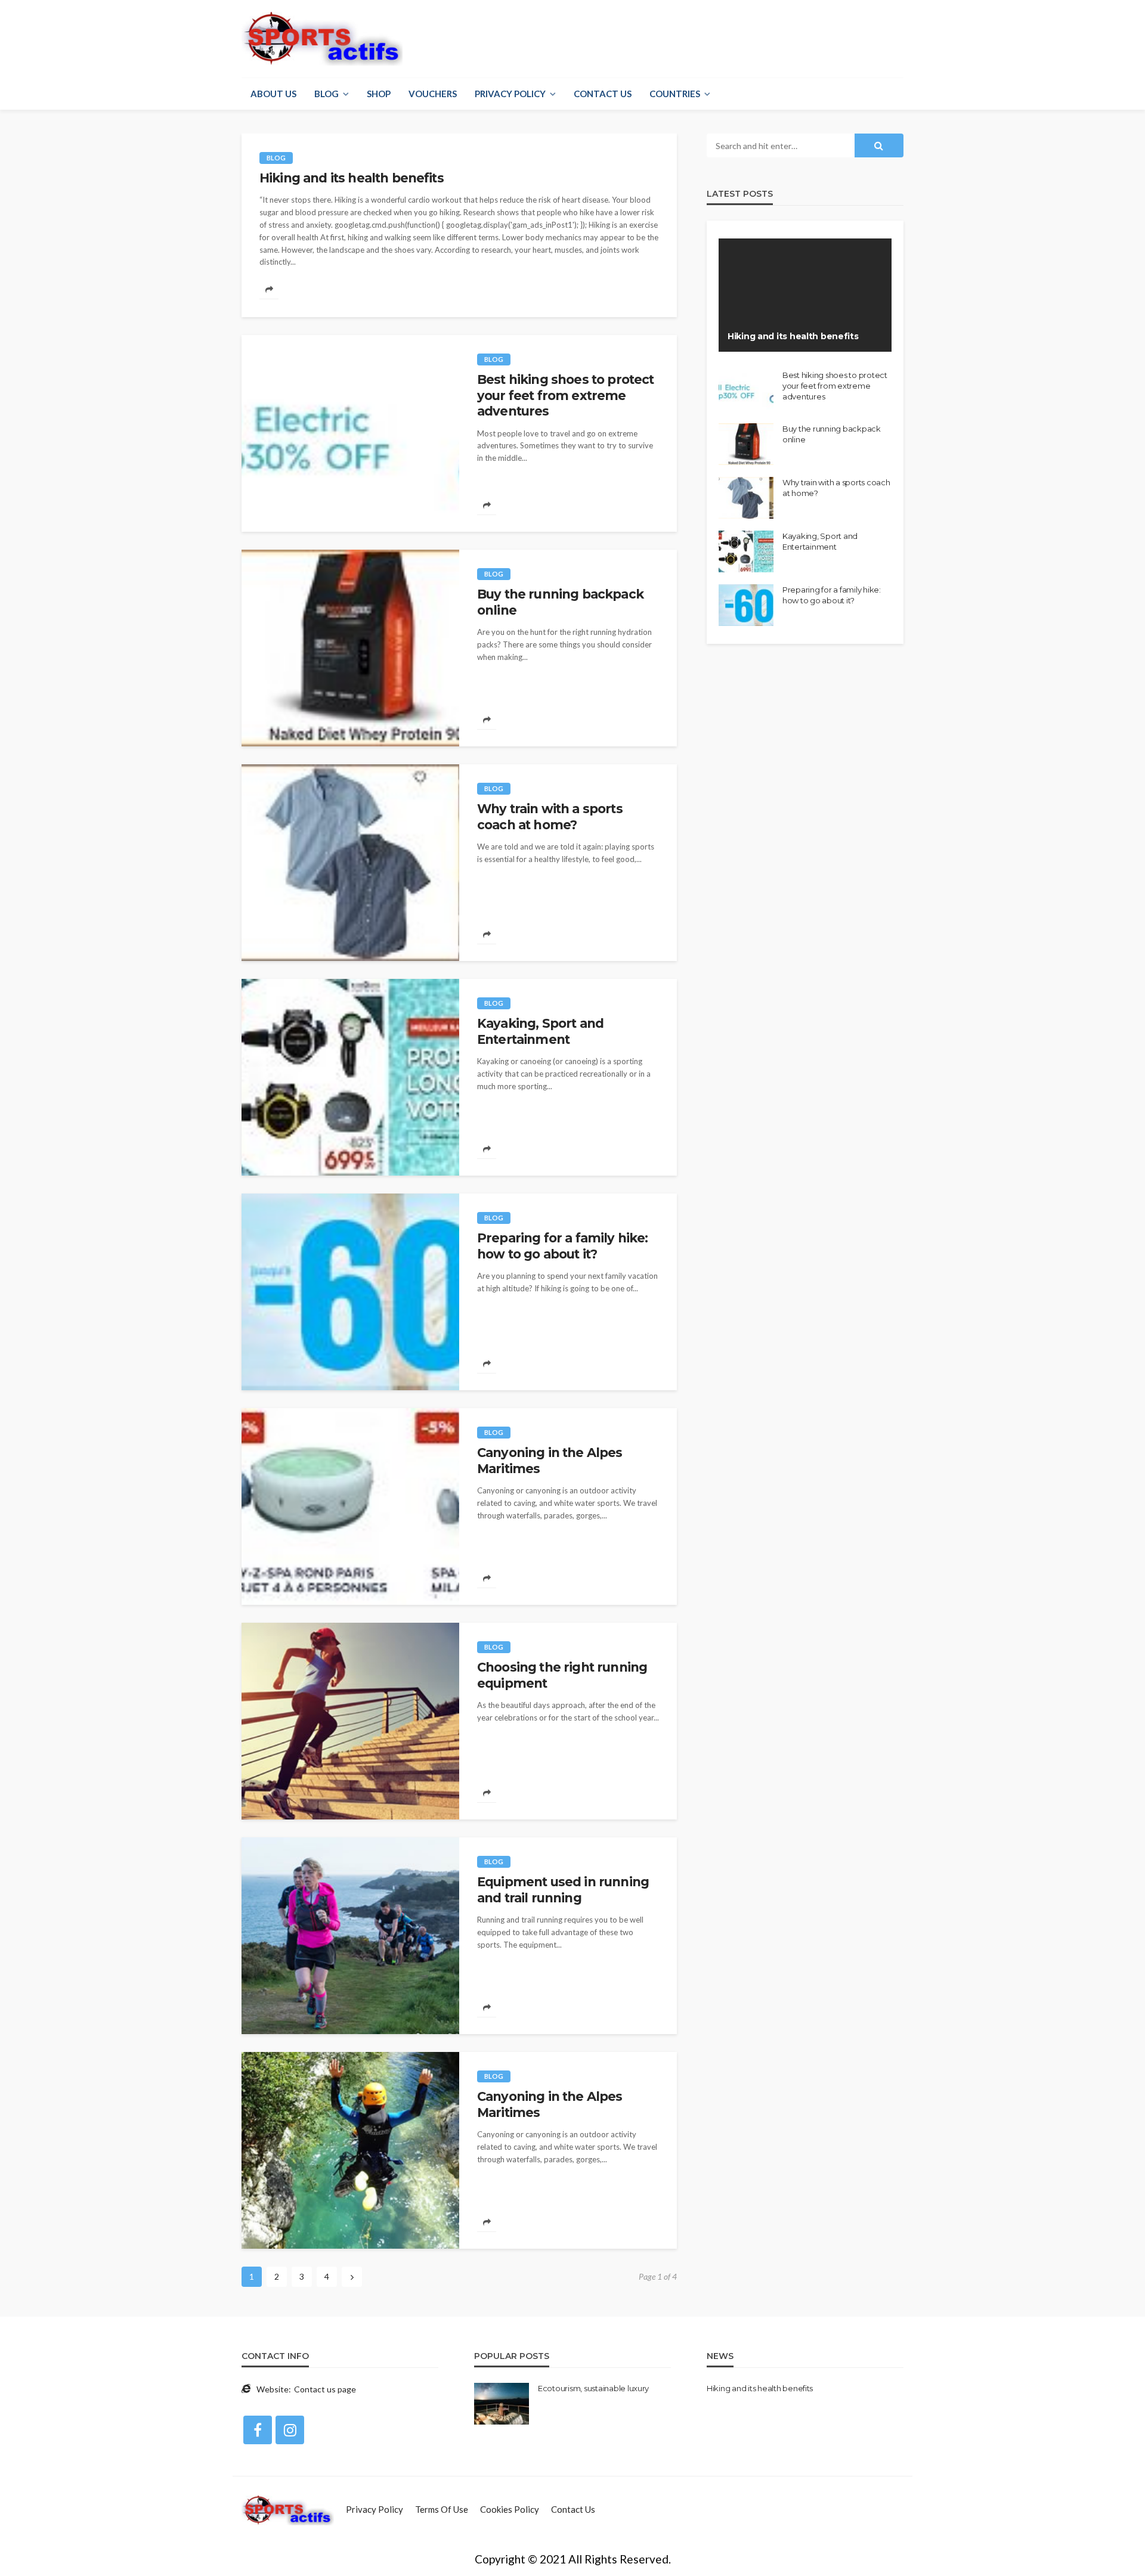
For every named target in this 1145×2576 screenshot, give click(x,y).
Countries (675, 94)
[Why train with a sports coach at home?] (350, 863)
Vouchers (433, 94)
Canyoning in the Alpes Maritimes (550, 1460)
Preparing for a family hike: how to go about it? (562, 1246)
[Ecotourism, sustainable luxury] (502, 2404)
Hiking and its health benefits (352, 178)
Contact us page (325, 2389)
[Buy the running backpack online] (350, 648)
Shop (379, 94)
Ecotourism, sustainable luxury (593, 2388)
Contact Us (603, 94)
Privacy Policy (510, 94)
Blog (327, 94)
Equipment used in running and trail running (563, 1890)
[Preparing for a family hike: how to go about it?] (350, 1292)
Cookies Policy (510, 2509)
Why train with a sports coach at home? (550, 816)
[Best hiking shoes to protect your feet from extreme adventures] (350, 433)
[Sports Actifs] (288, 2509)
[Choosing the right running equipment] (350, 1721)
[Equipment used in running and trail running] (350, 1936)
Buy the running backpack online (560, 602)
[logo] (322, 39)
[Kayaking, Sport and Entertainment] (350, 1077)
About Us (273, 94)
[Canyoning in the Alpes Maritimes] (350, 1506)
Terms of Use (442, 2509)
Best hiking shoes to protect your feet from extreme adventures (565, 395)
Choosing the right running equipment (562, 1675)
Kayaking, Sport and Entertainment (540, 1031)
